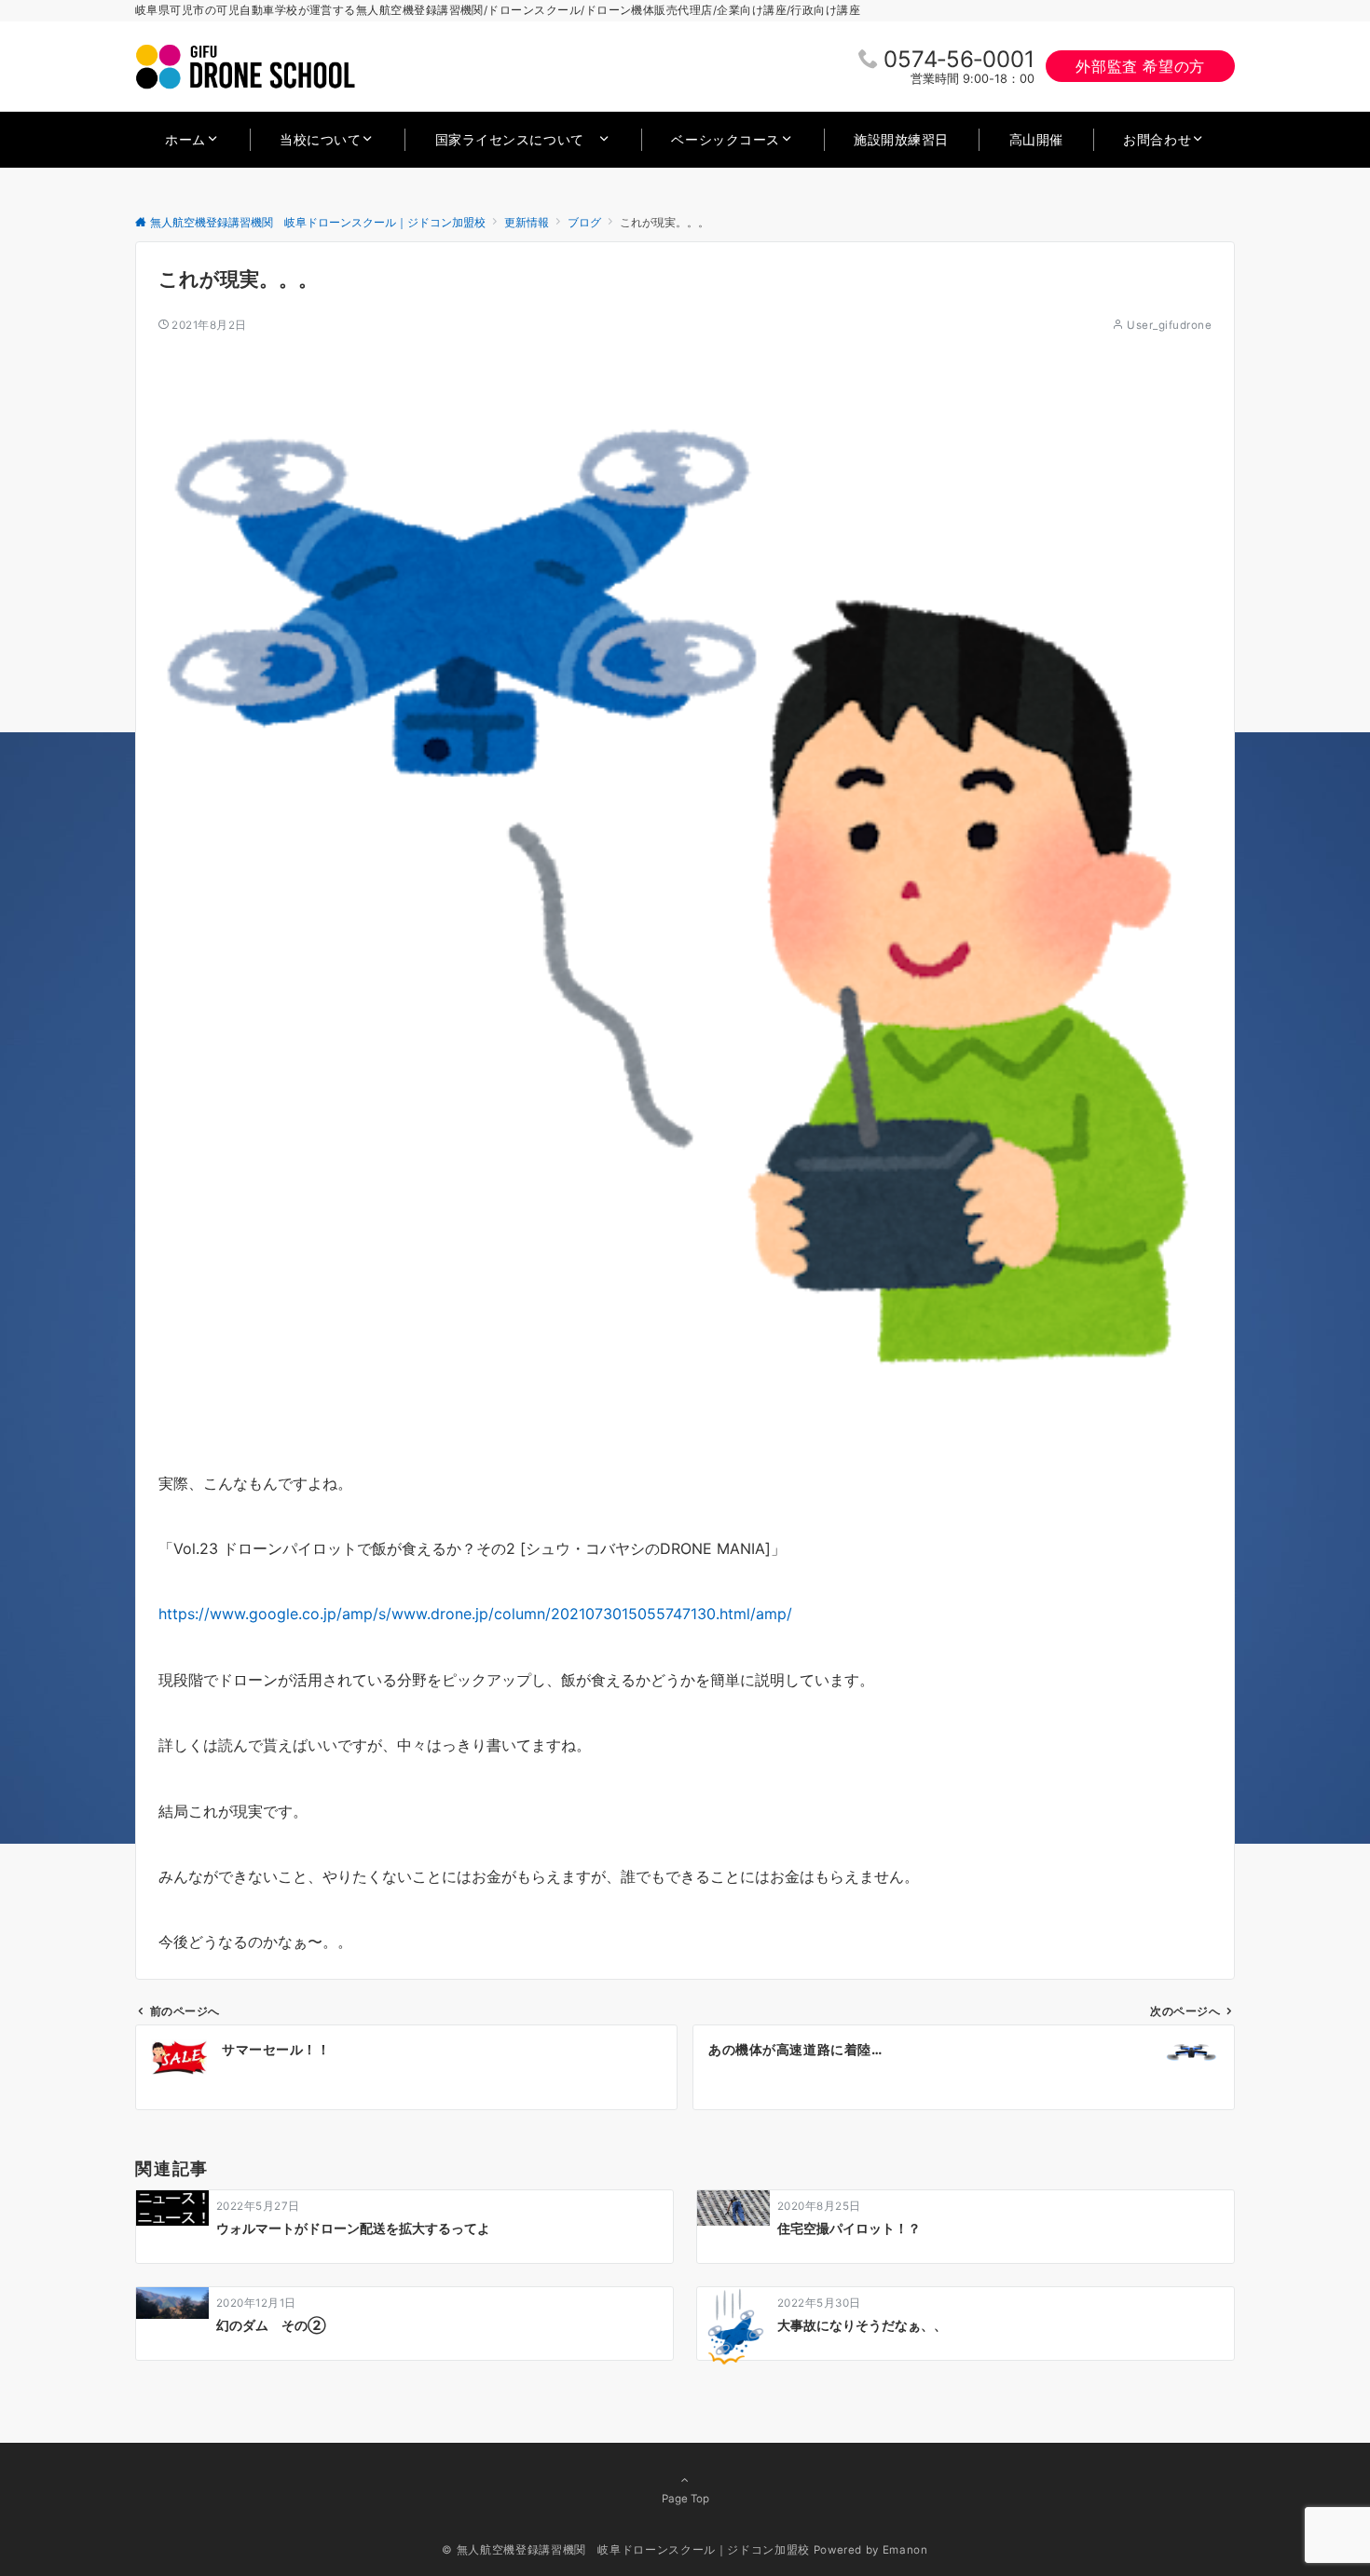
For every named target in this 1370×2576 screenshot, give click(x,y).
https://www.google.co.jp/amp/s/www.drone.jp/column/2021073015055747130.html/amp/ (475, 1614)
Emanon (905, 2550)
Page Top (685, 2499)
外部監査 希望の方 (1140, 66)
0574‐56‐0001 (959, 59)
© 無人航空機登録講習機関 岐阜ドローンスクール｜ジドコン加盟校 (625, 2550)
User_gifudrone (1169, 325)
